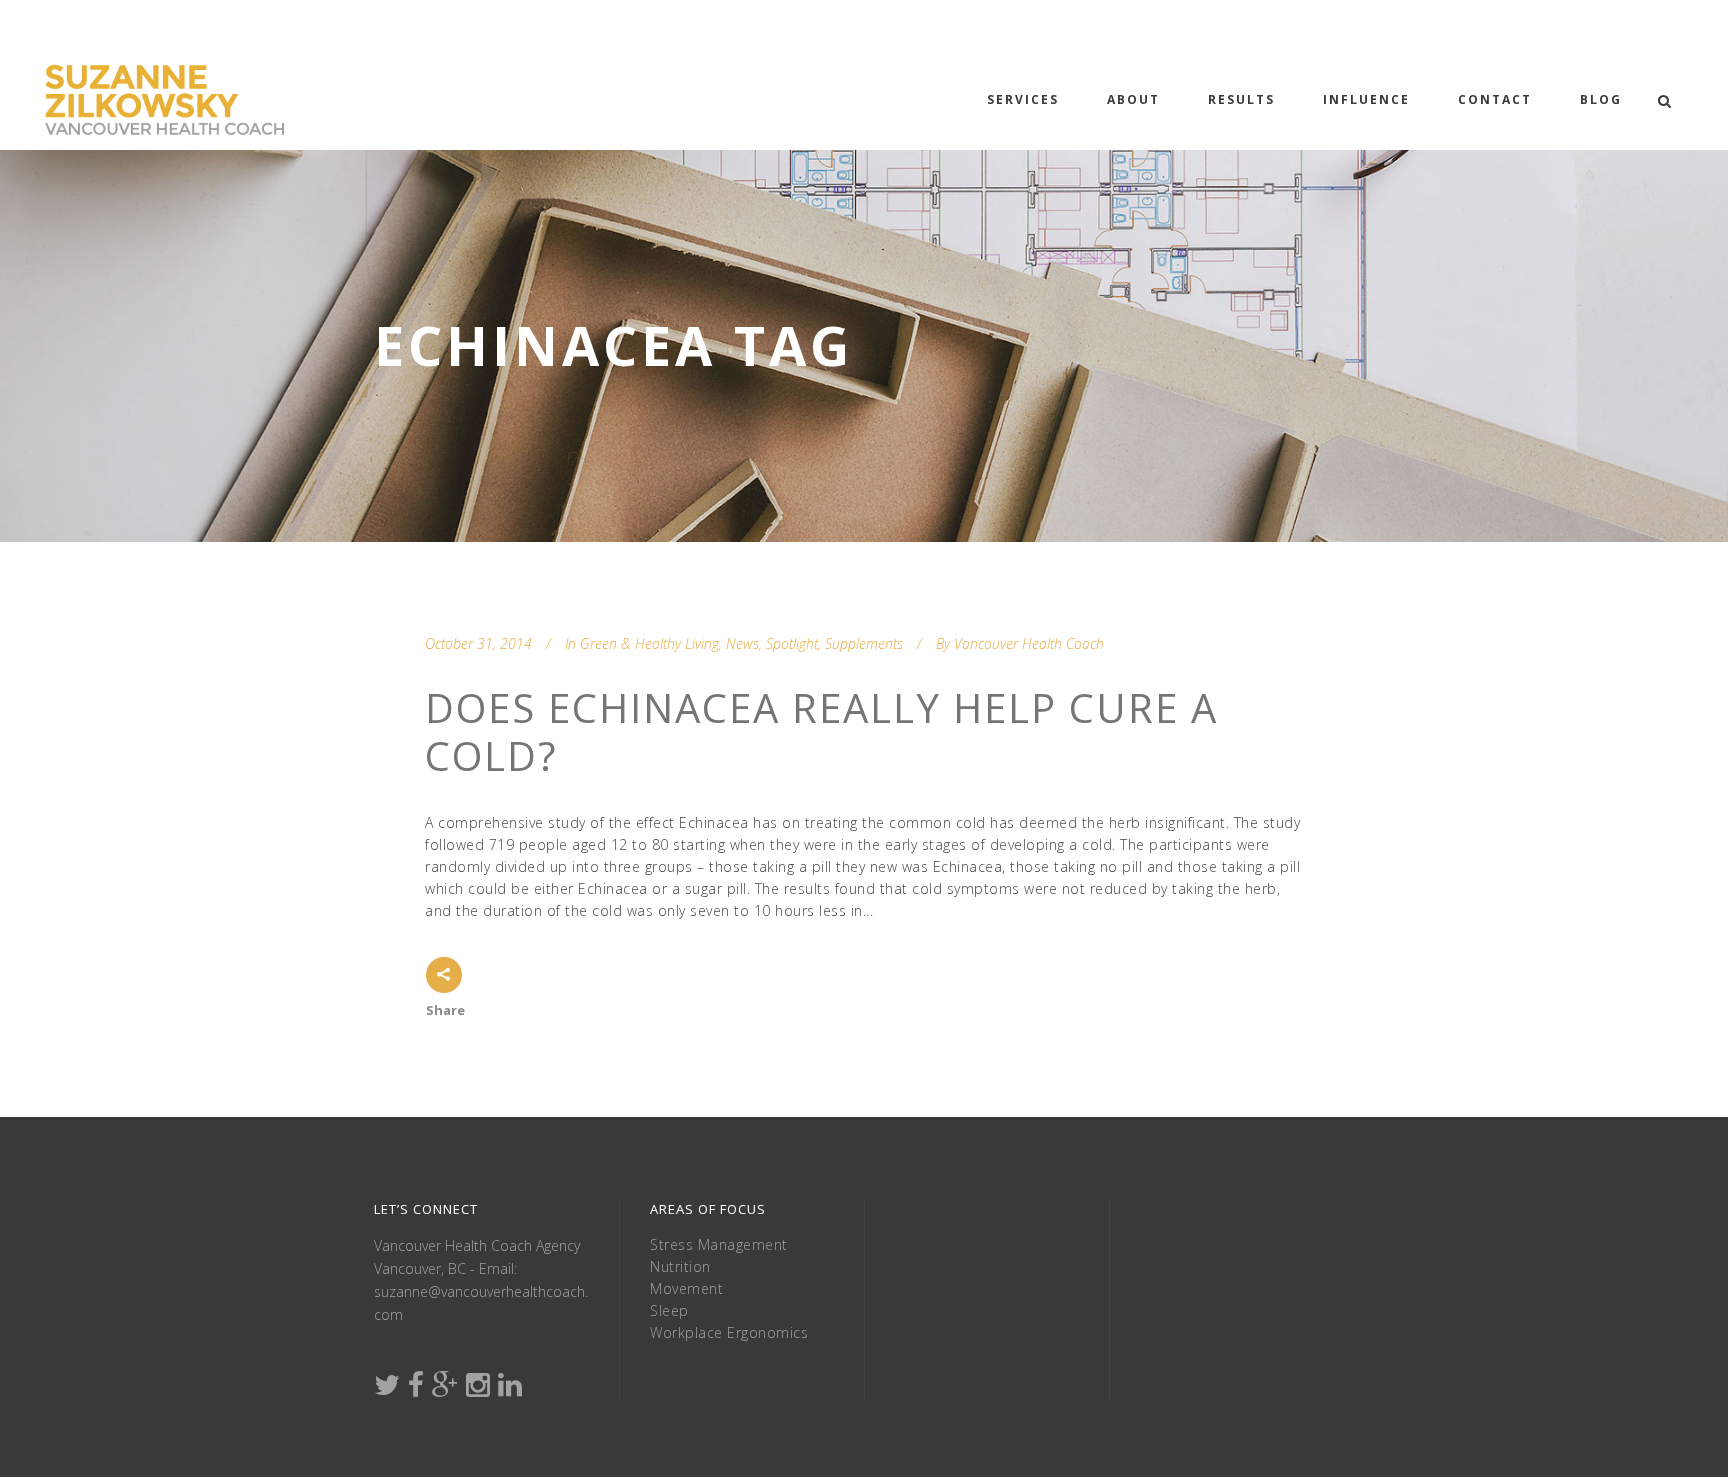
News (742, 643)
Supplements (864, 643)
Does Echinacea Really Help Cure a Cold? (821, 731)
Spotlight (792, 643)
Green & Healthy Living (649, 643)
